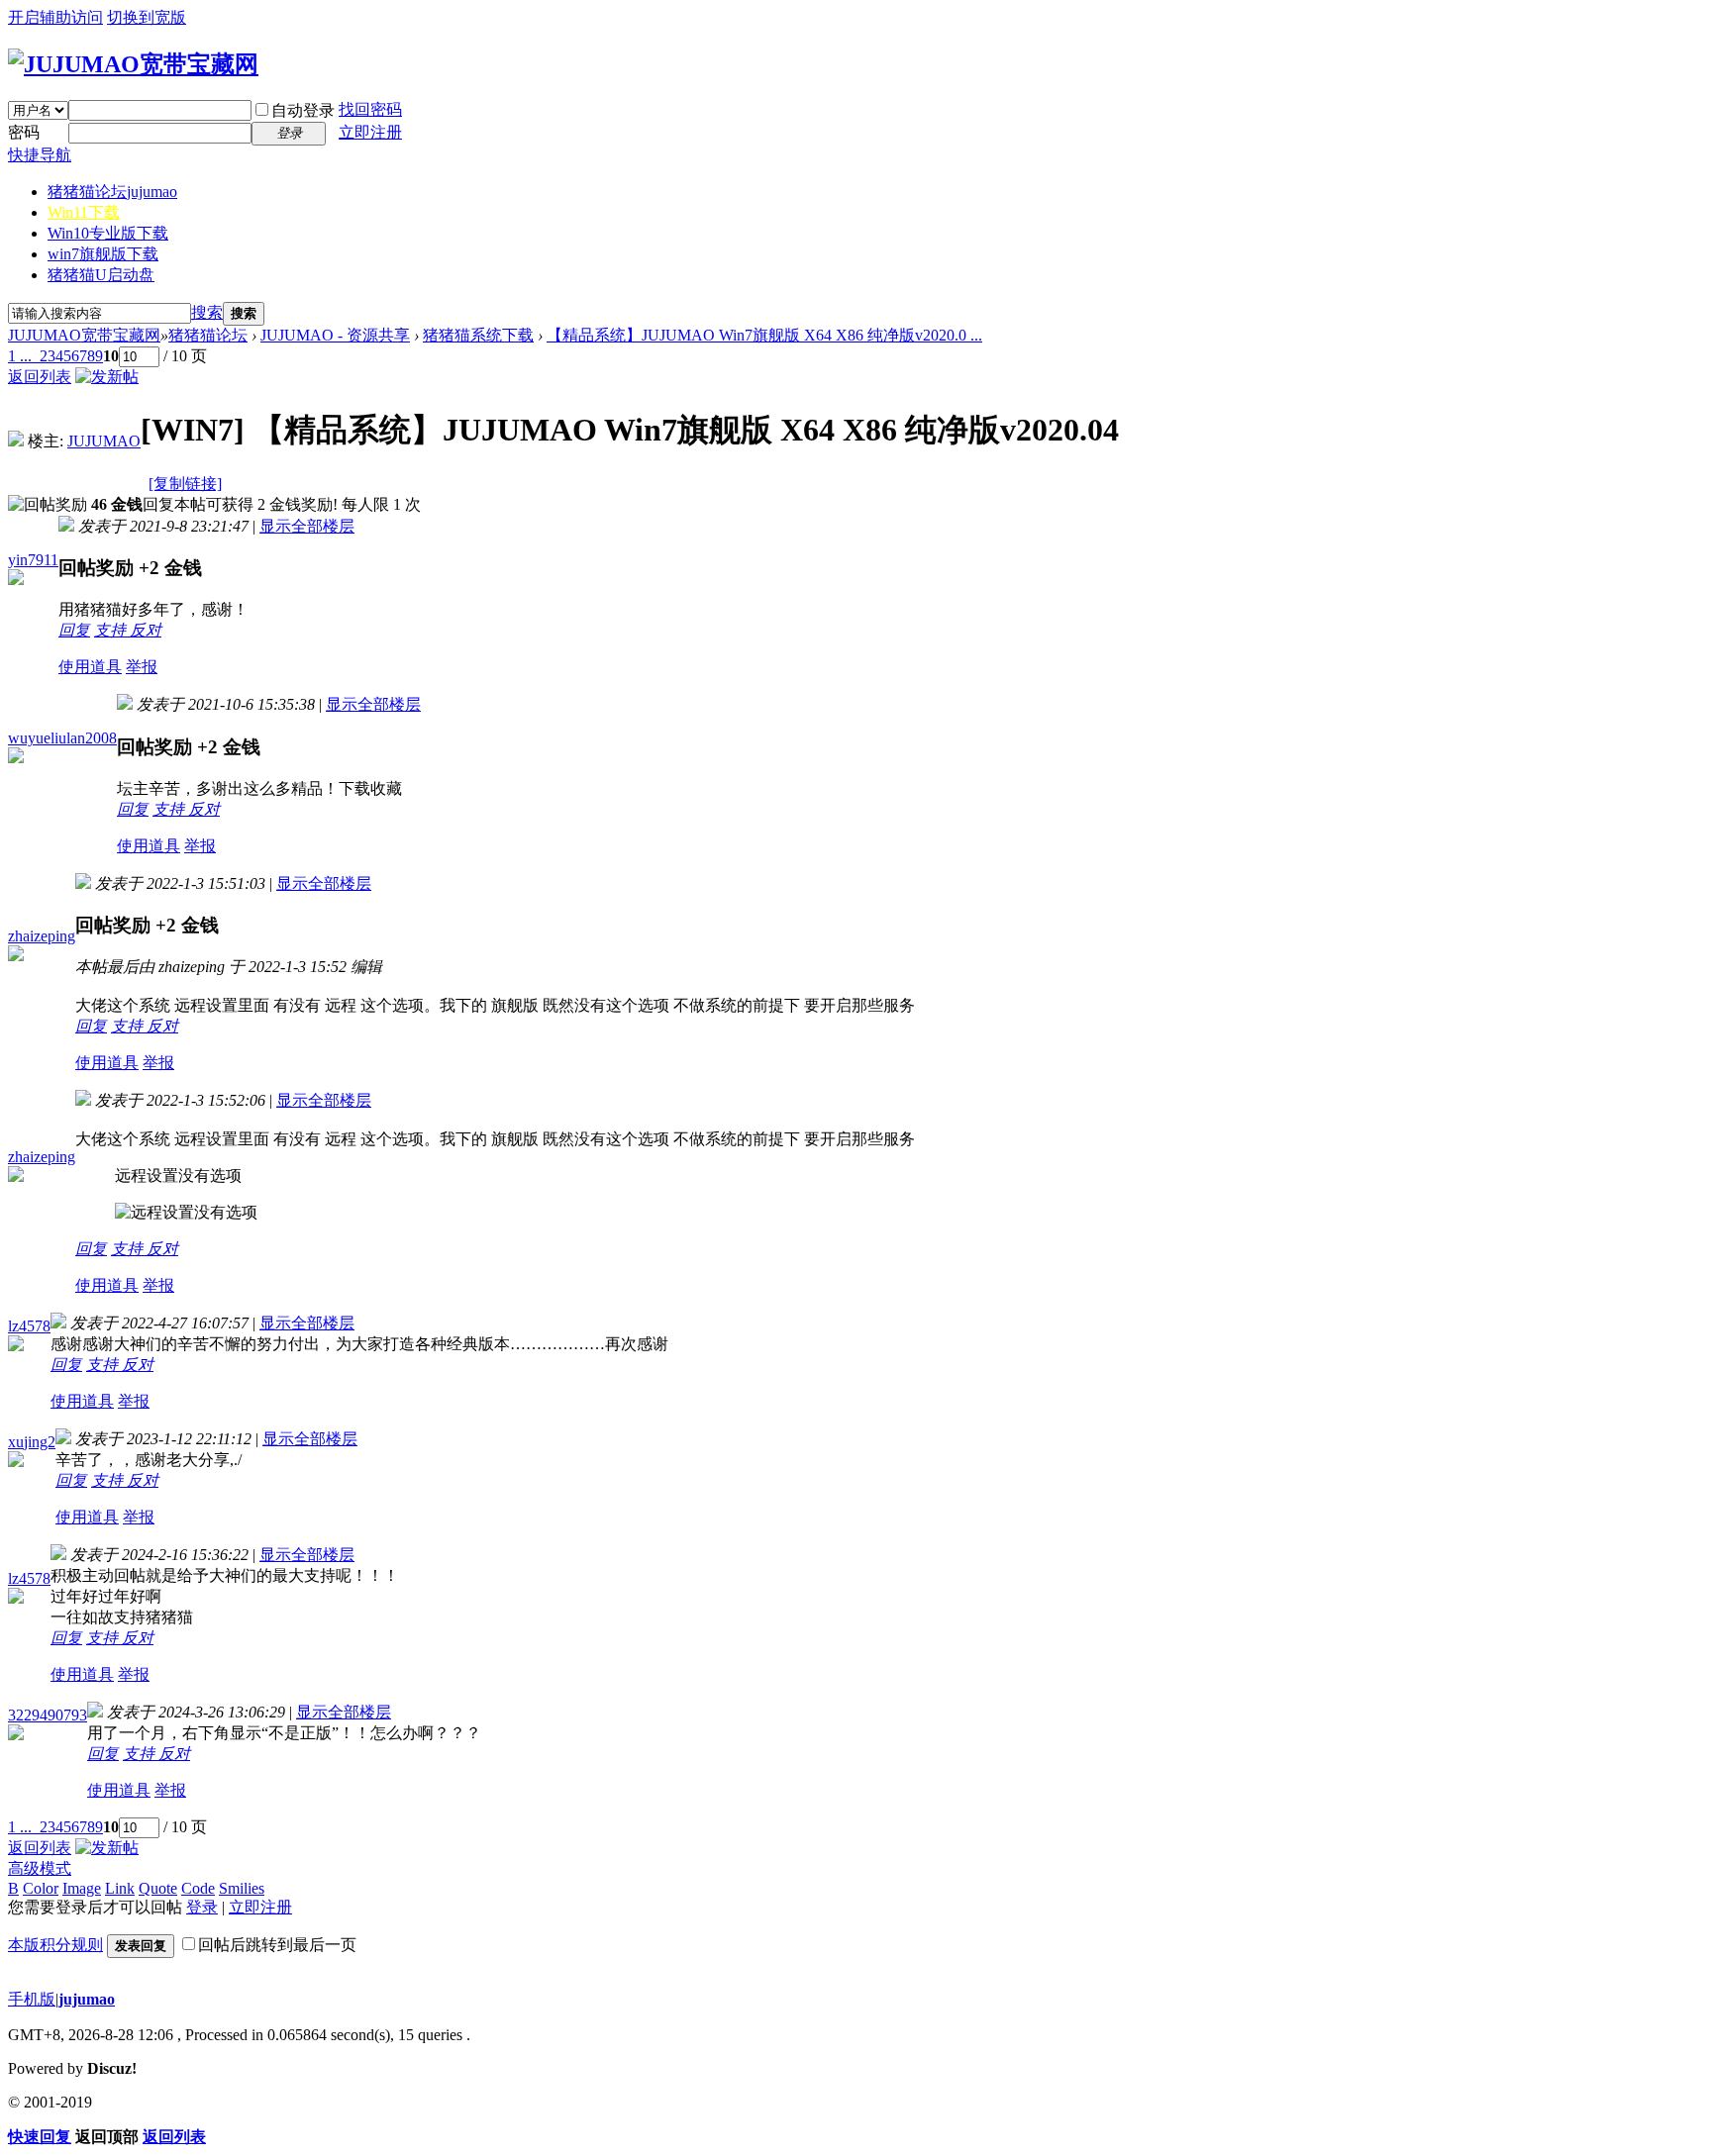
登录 (202, 1907)
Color (41, 1888)
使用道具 (90, 667)
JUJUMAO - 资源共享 (335, 335)
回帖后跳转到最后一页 (277, 1945)
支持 (112, 630)
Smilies (242, 1888)
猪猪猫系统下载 (478, 335)
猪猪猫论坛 (112, 192)
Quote (158, 1888)
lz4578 (29, 1326)
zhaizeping (42, 936)
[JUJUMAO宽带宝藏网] (133, 64)
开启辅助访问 (55, 17)
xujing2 (32, 1442)
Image (82, 1888)
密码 (24, 132)
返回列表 (40, 377)
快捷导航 (40, 155)
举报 (142, 667)
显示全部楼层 (307, 526)
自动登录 (303, 110)
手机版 (32, 1999)
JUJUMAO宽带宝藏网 (84, 335)
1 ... (20, 356)
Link (120, 1888)
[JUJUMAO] (16, 441)
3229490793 (48, 1715)
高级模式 (40, 1868)
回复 (74, 630)
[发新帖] (107, 377)
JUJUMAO (104, 441)
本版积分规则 (55, 1945)
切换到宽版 (147, 17)
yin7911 (33, 560)
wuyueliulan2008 (62, 738)
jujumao (87, 1999)
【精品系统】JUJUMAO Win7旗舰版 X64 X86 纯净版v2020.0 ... (764, 335)
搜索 (207, 312)
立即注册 (370, 132)
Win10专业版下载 (108, 233)
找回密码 (370, 109)
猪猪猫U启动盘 (101, 275)
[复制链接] (185, 484)
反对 (146, 630)
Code (198, 1888)
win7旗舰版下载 (103, 254)
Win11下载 (84, 212)
